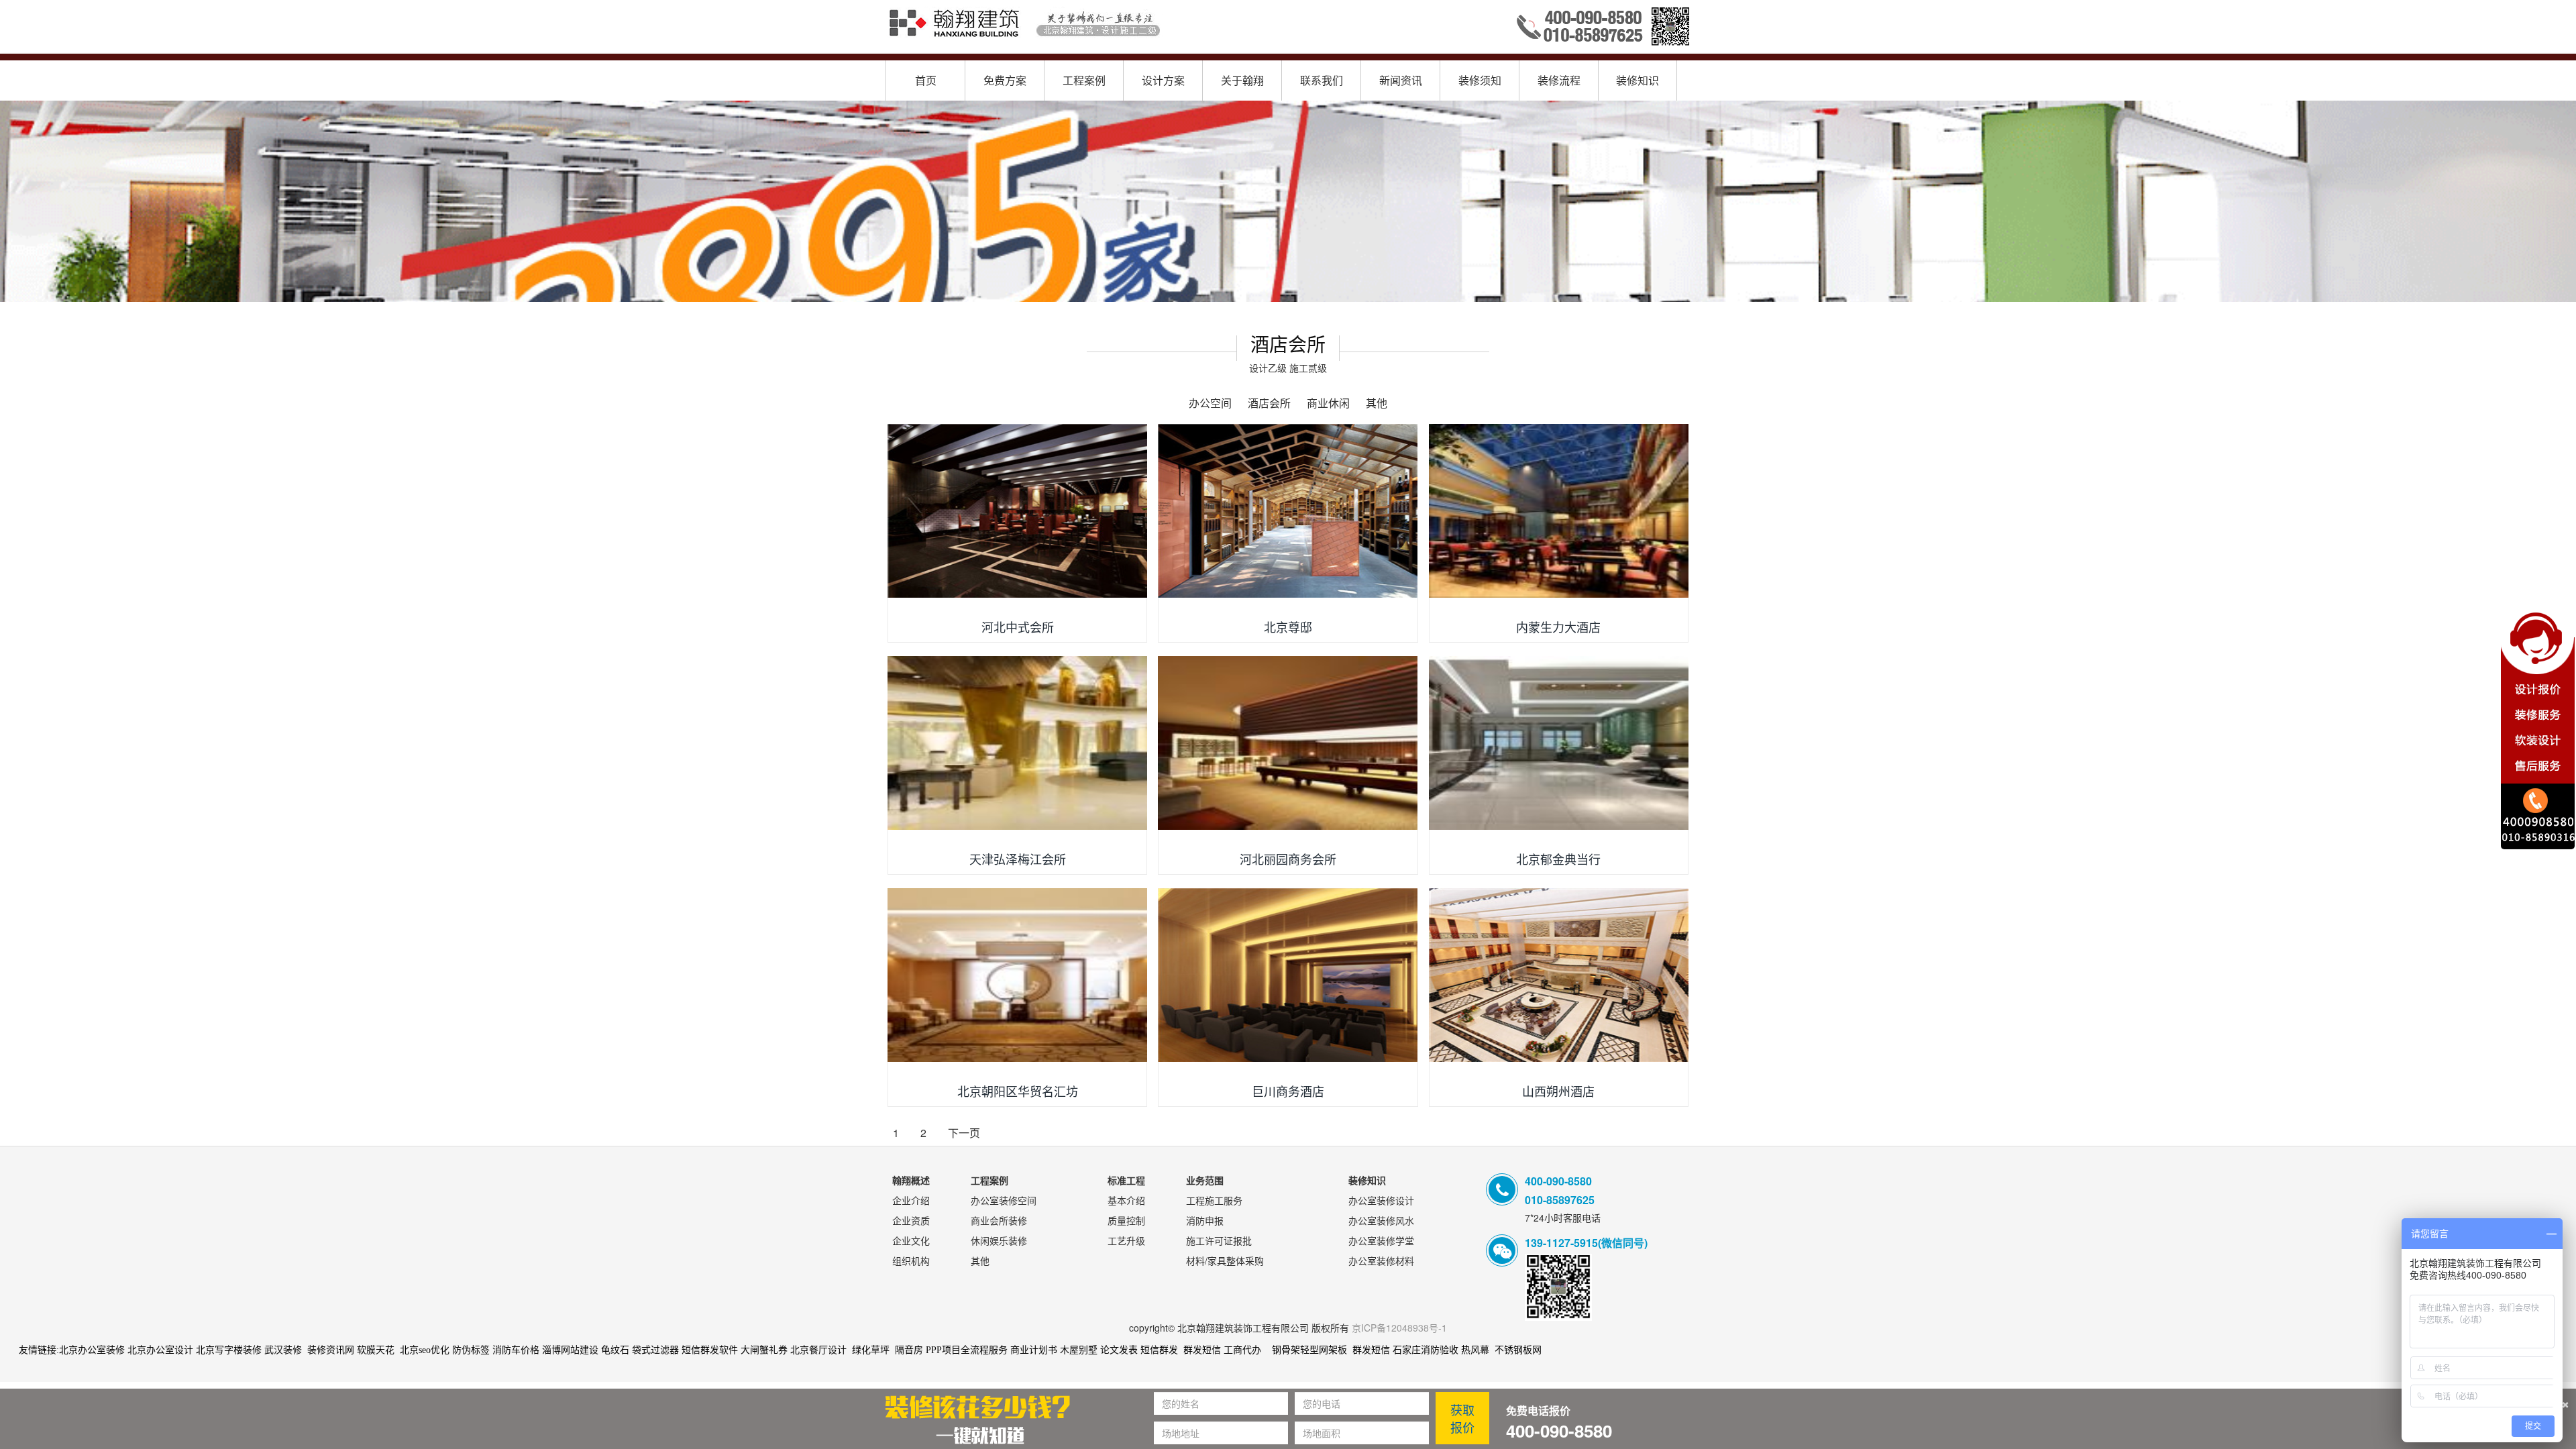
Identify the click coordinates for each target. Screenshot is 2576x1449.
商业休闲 (1328, 403)
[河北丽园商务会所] (1288, 743)
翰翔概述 (911, 1180)
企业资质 (911, 1220)
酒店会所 (1269, 403)
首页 (926, 80)
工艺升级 (1126, 1240)
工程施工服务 (1214, 1200)
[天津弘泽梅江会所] (1017, 743)
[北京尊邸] (1288, 511)
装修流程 (1559, 80)
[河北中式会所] (1017, 511)
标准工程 (1126, 1180)
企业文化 (911, 1240)
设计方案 (1163, 80)
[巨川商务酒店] (1288, 975)
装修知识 (1638, 80)
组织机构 (911, 1260)
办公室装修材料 (1381, 1260)
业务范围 (1205, 1180)
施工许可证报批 (1219, 1240)
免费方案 (1005, 80)
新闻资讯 (1401, 80)
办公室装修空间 (1004, 1200)
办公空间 (1210, 403)
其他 (1377, 403)
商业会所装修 (999, 1220)
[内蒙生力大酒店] (1559, 511)
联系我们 (1322, 80)
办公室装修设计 (1381, 1200)
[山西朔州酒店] (1559, 975)
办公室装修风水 (1381, 1220)
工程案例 (1084, 80)
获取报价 (1462, 1418)
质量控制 (1126, 1220)
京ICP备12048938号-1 (1399, 1328)
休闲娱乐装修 (999, 1240)
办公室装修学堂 (1381, 1240)
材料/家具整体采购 (1225, 1260)
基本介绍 (1126, 1200)
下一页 (964, 1133)
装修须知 (1480, 80)
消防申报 (1205, 1220)
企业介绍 (911, 1200)
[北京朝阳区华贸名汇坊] (1017, 975)
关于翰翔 (1242, 80)
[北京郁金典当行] (1559, 743)
